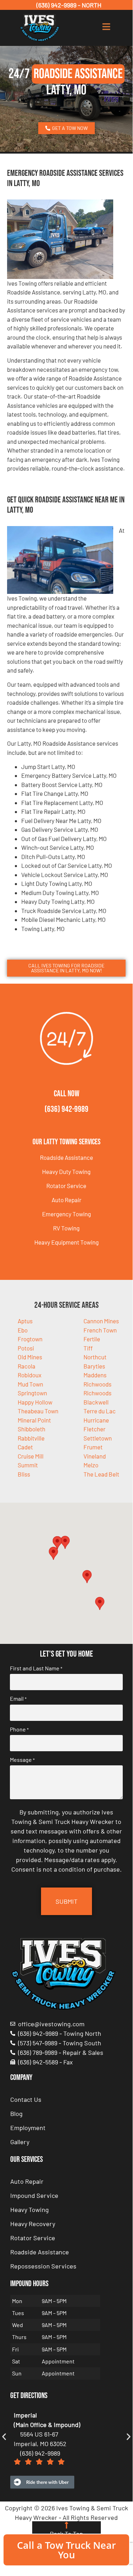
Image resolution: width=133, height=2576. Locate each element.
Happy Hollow (35, 1402)
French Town (100, 1330)
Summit (28, 1465)
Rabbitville (31, 1438)
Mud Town (30, 1384)
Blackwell (96, 1402)
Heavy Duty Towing (66, 1171)
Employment (28, 2128)
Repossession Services (43, 2266)
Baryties (94, 1366)
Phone (19, 1729)
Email (18, 1699)
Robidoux (30, 1375)
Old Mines (30, 1357)
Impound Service (34, 2195)
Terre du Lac (100, 1411)
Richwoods (97, 1393)
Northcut (95, 1357)
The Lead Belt (101, 1474)
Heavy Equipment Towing (66, 1242)
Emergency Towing (66, 1214)
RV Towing (66, 1228)
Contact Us (26, 2099)
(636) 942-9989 (66, 1109)
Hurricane (96, 1420)
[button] (65, 1542)
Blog (16, 2113)
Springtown (32, 1393)
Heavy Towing (30, 2210)
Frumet (93, 1447)
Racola (27, 1366)
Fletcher (94, 1429)
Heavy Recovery (33, 2224)
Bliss (24, 1474)
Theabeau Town (38, 1411)
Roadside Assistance (66, 1157)
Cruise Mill (31, 1456)
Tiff (88, 1348)
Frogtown (30, 1339)
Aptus (25, 1321)
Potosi (26, 1348)
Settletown (98, 1438)
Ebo (23, 1330)
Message (22, 1760)
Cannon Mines (101, 1321)
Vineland (95, 1456)
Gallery (20, 2142)
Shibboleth (31, 1429)
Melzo (91, 1465)
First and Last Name (36, 1668)
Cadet (25, 1447)
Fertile (92, 1339)
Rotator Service (66, 1186)
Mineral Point (34, 1420)
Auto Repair (66, 1200)
